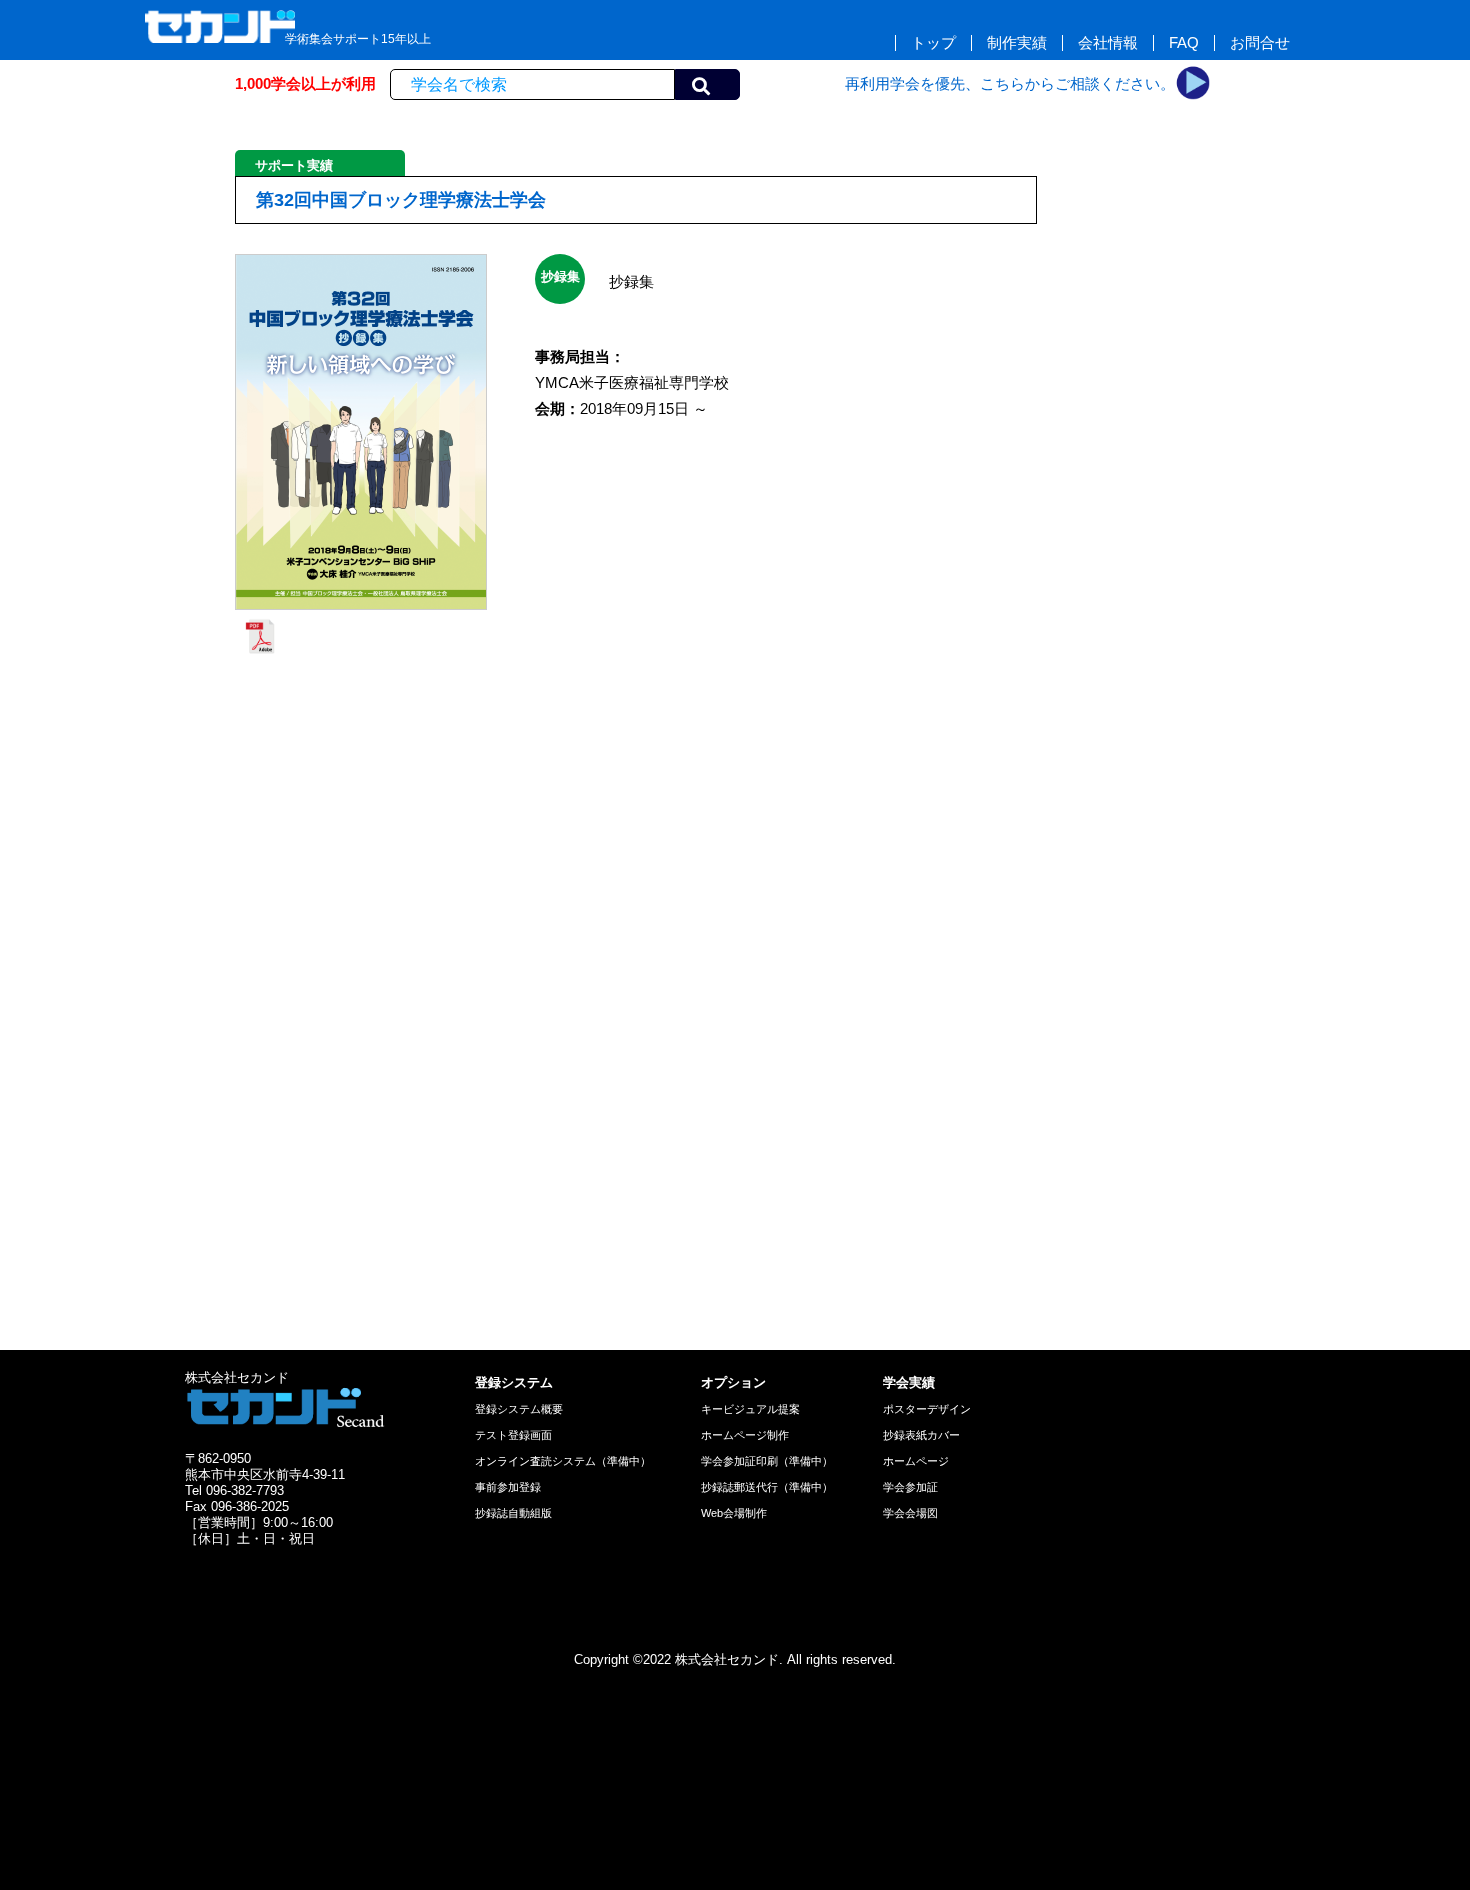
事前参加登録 (508, 1487)
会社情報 (1108, 43)
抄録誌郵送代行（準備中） (767, 1487)
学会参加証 (910, 1487)
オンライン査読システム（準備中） (563, 1461)
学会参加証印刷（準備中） (767, 1461)
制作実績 (1017, 43)
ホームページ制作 (745, 1435)
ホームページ (916, 1461)
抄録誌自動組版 (513, 1513)
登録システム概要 (519, 1409)
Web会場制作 (734, 1513)
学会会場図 (910, 1513)
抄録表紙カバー (921, 1435)
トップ (933, 43)
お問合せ (1260, 43)
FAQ (1184, 43)
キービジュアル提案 (750, 1409)
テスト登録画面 (513, 1435)
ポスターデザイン (927, 1409)
